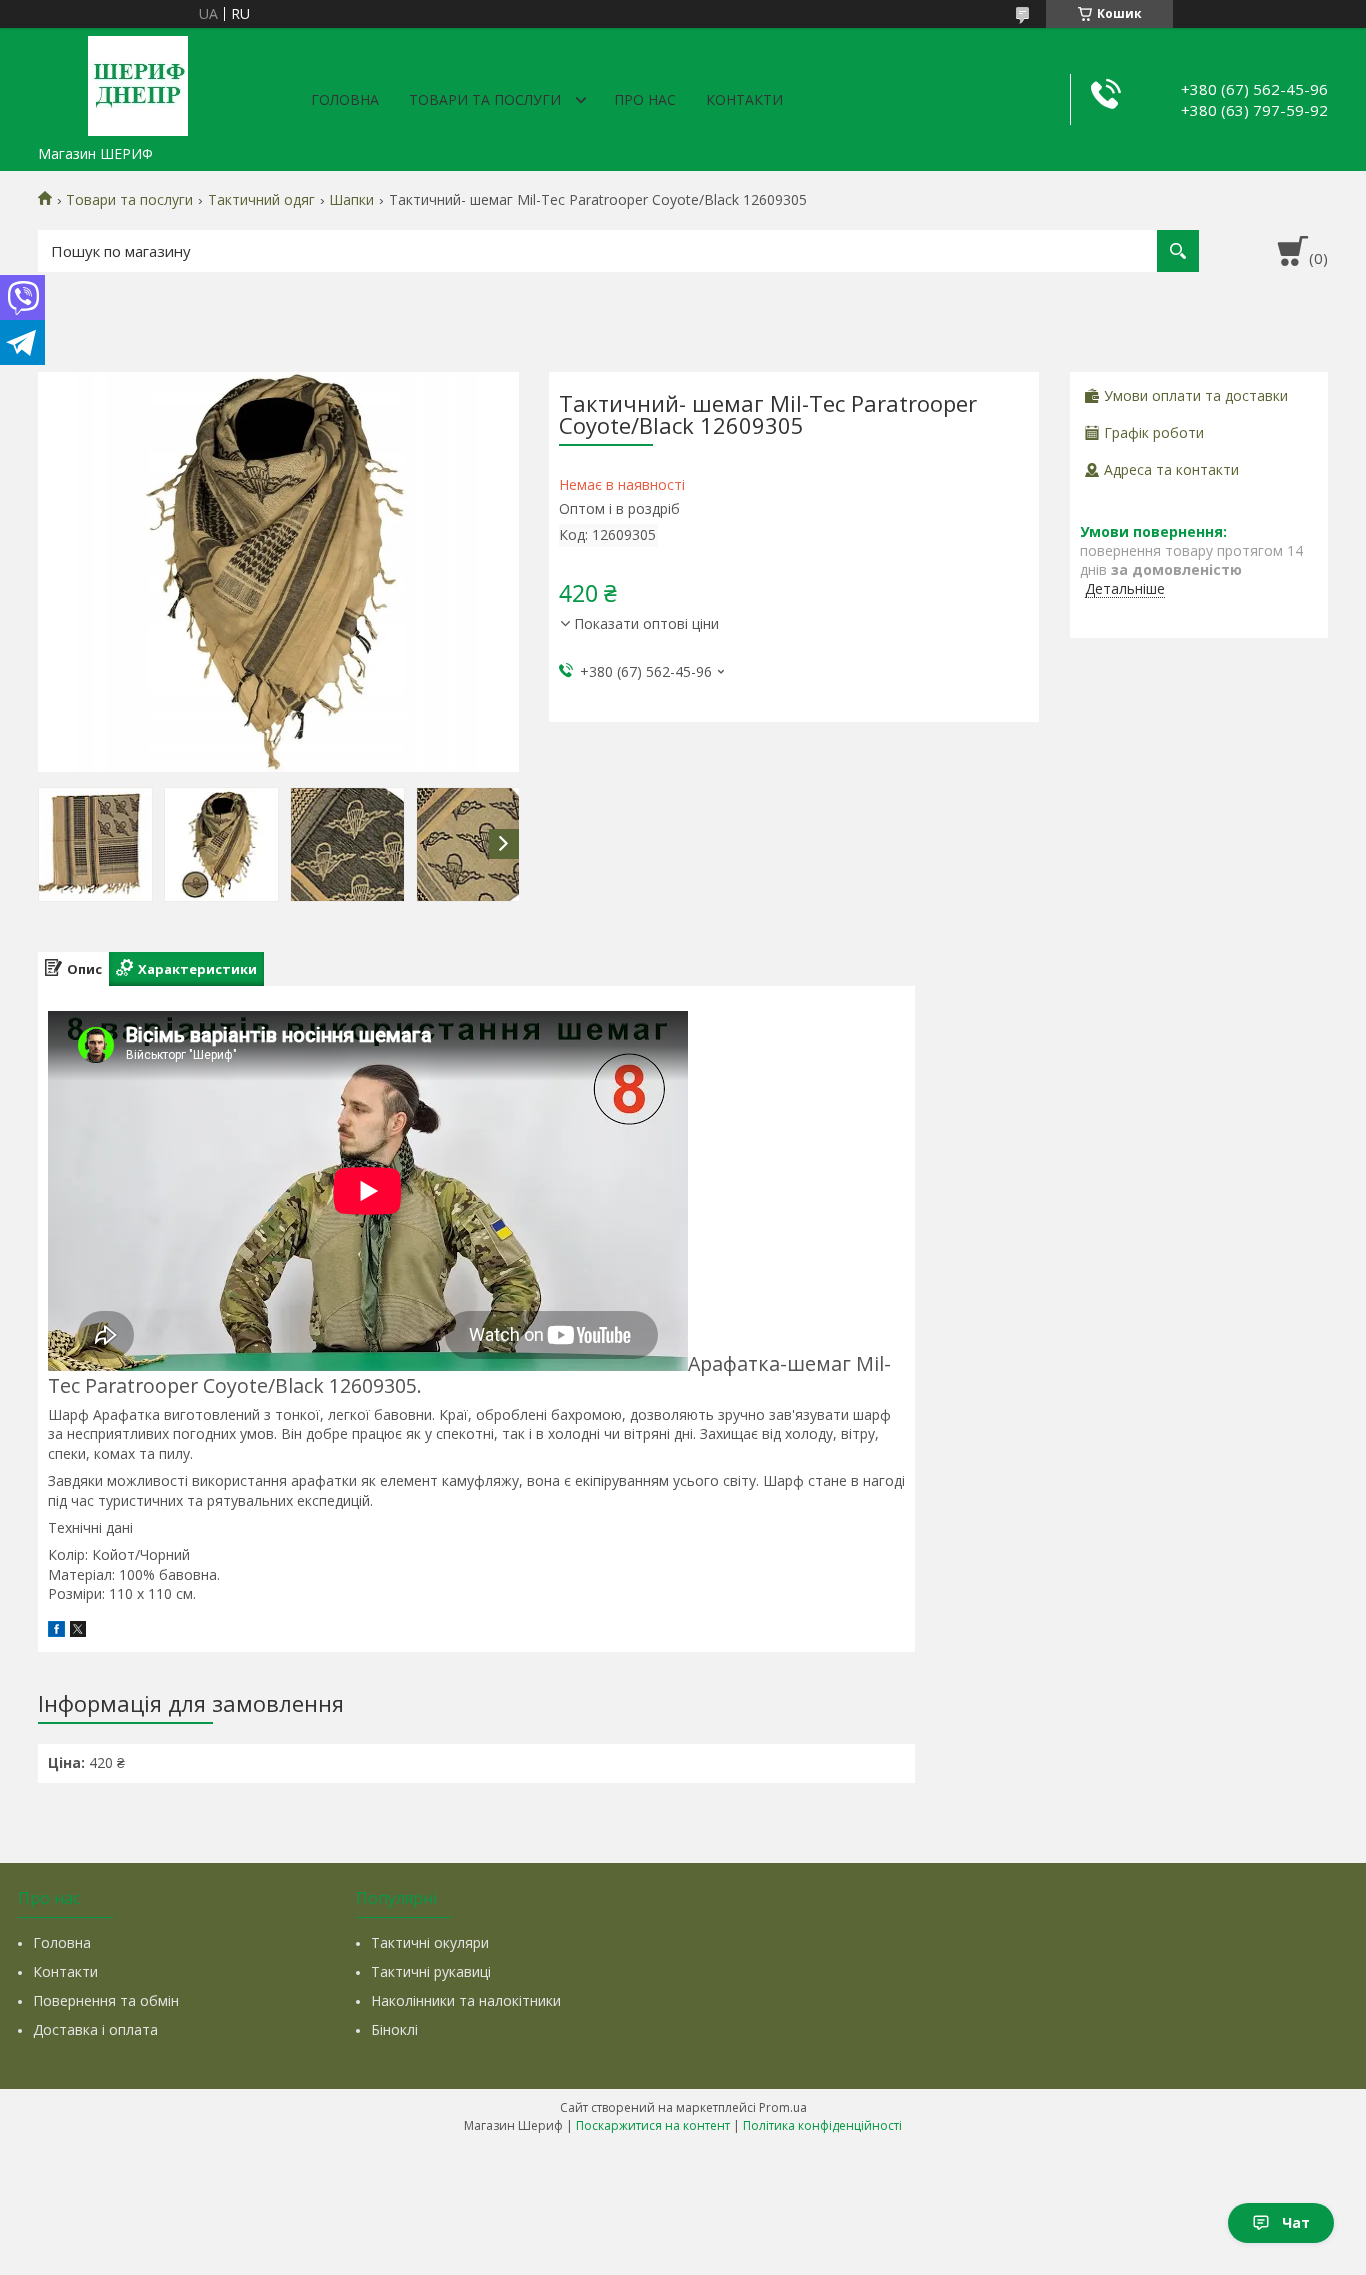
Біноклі (394, 2029)
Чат (1296, 2222)
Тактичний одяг (261, 200)
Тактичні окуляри (430, 1942)
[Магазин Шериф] (138, 82)
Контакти (744, 99)
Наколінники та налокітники (466, 2000)
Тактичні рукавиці (431, 1971)
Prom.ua (783, 2107)
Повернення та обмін (106, 2000)
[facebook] (56, 1631)
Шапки (351, 200)
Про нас (645, 99)
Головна (345, 99)
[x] (78, 1631)
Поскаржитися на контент (653, 2125)
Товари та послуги (485, 99)
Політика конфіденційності (822, 2125)
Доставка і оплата (95, 2029)
